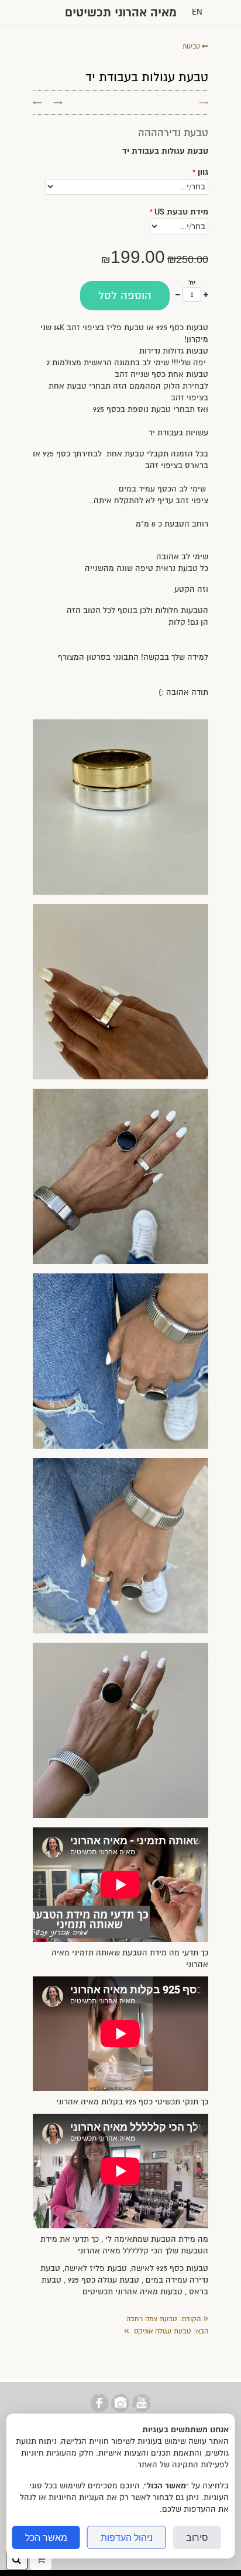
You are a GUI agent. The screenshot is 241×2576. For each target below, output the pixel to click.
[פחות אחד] (178, 294)
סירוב (197, 2537)
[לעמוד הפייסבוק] (99, 2410)
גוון (200, 172)
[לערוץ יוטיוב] (142, 2410)
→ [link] (58, 103)
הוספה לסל (125, 296)
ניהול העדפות (127, 2537)
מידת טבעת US (179, 212)
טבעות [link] (191, 46)
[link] (167, 2319)
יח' (192, 283)
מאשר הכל (46, 2537)
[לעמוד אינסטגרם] (120, 2410)
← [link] (37, 103)
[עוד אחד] (206, 294)
